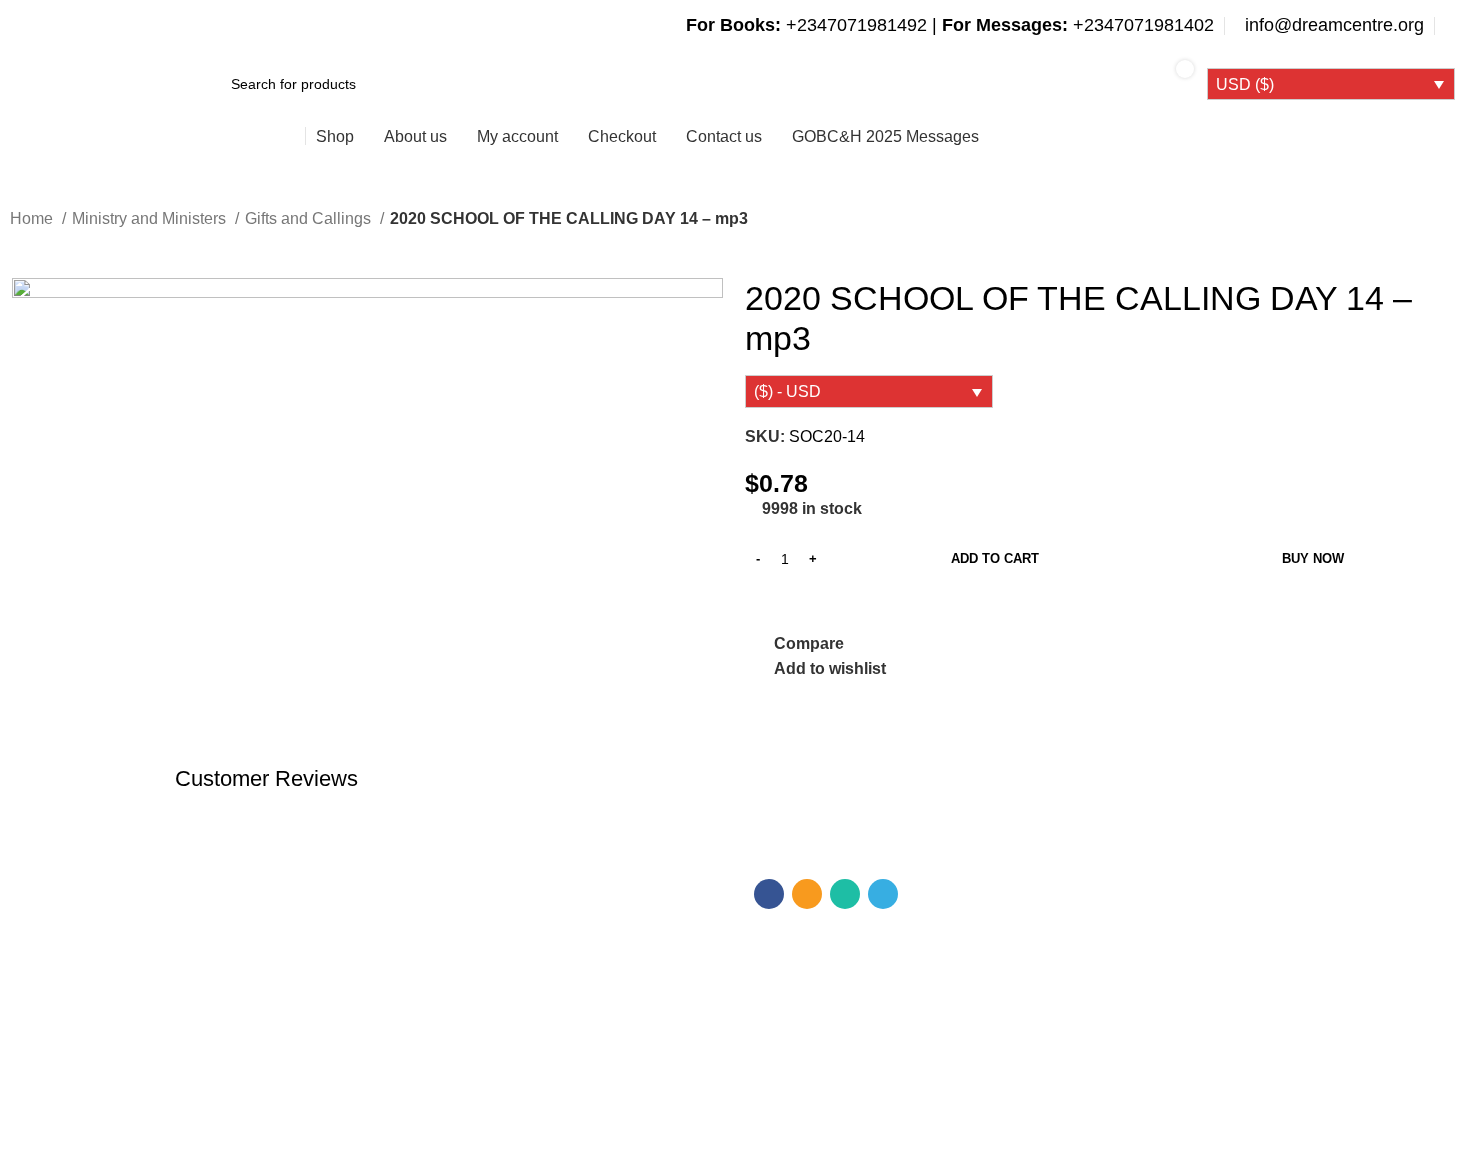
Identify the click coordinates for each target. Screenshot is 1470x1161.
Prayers (392, 1027)
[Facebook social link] (769, 894)
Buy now (1313, 558)
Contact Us (220, 1027)
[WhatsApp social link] (845, 894)
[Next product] (60, 247)
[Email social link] (807, 894)
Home (33, 218)
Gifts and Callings (310, 218)
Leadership (403, 993)
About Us (214, 993)
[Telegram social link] (883, 894)
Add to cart (995, 558)
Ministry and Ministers (151, 218)
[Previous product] (20, 247)
